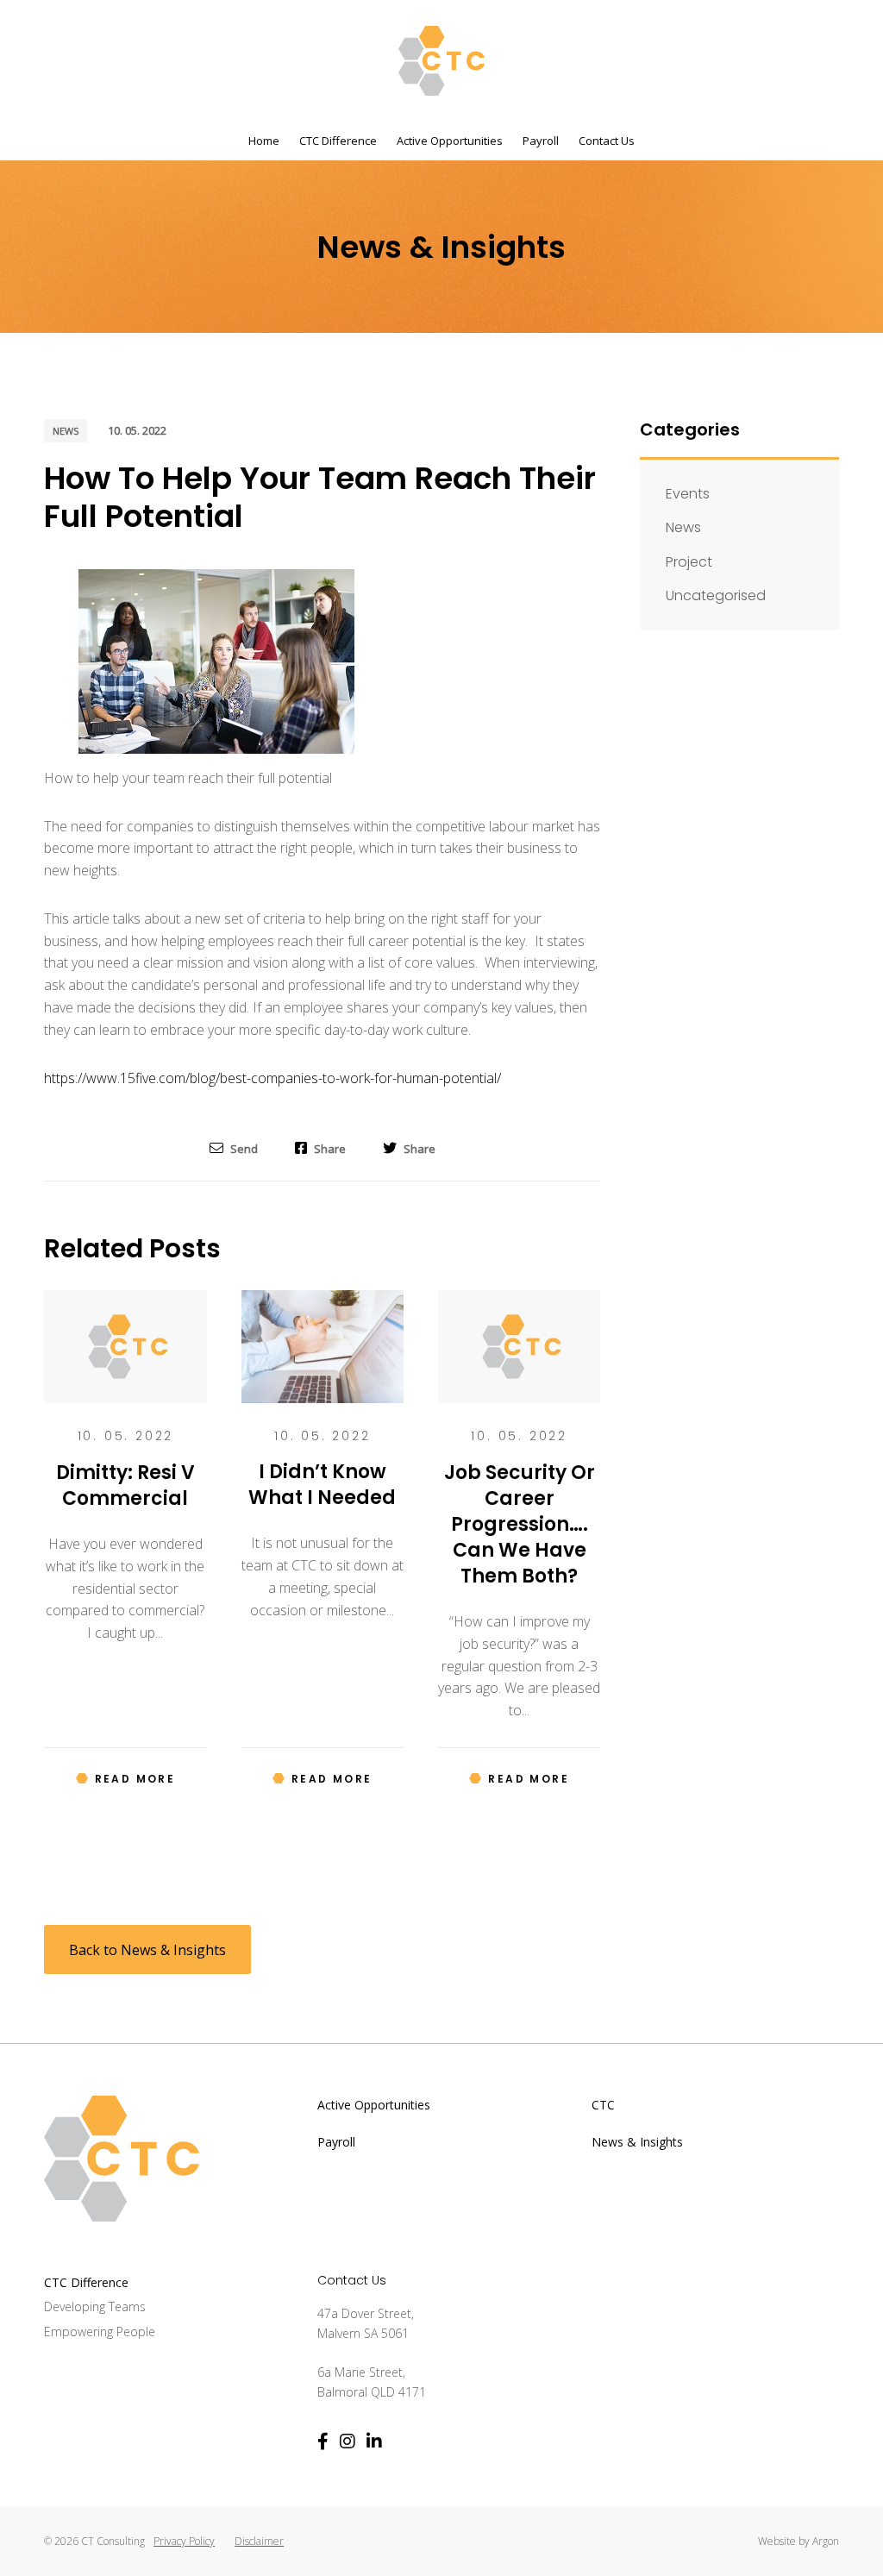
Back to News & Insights (147, 1950)
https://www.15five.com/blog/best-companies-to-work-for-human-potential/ (272, 1078)
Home (264, 141)
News (66, 431)
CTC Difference (338, 141)
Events (688, 494)
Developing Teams (95, 2306)
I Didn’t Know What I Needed (322, 1485)
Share (329, 1148)
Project (689, 562)
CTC (603, 2105)
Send (243, 1148)
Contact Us (607, 141)
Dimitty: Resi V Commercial (125, 1485)
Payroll (541, 141)
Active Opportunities (450, 141)
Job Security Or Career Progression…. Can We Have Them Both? (520, 1524)
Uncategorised (716, 595)
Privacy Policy (184, 2541)
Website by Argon (798, 2541)
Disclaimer (259, 2541)
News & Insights (637, 2142)
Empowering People (100, 2332)
